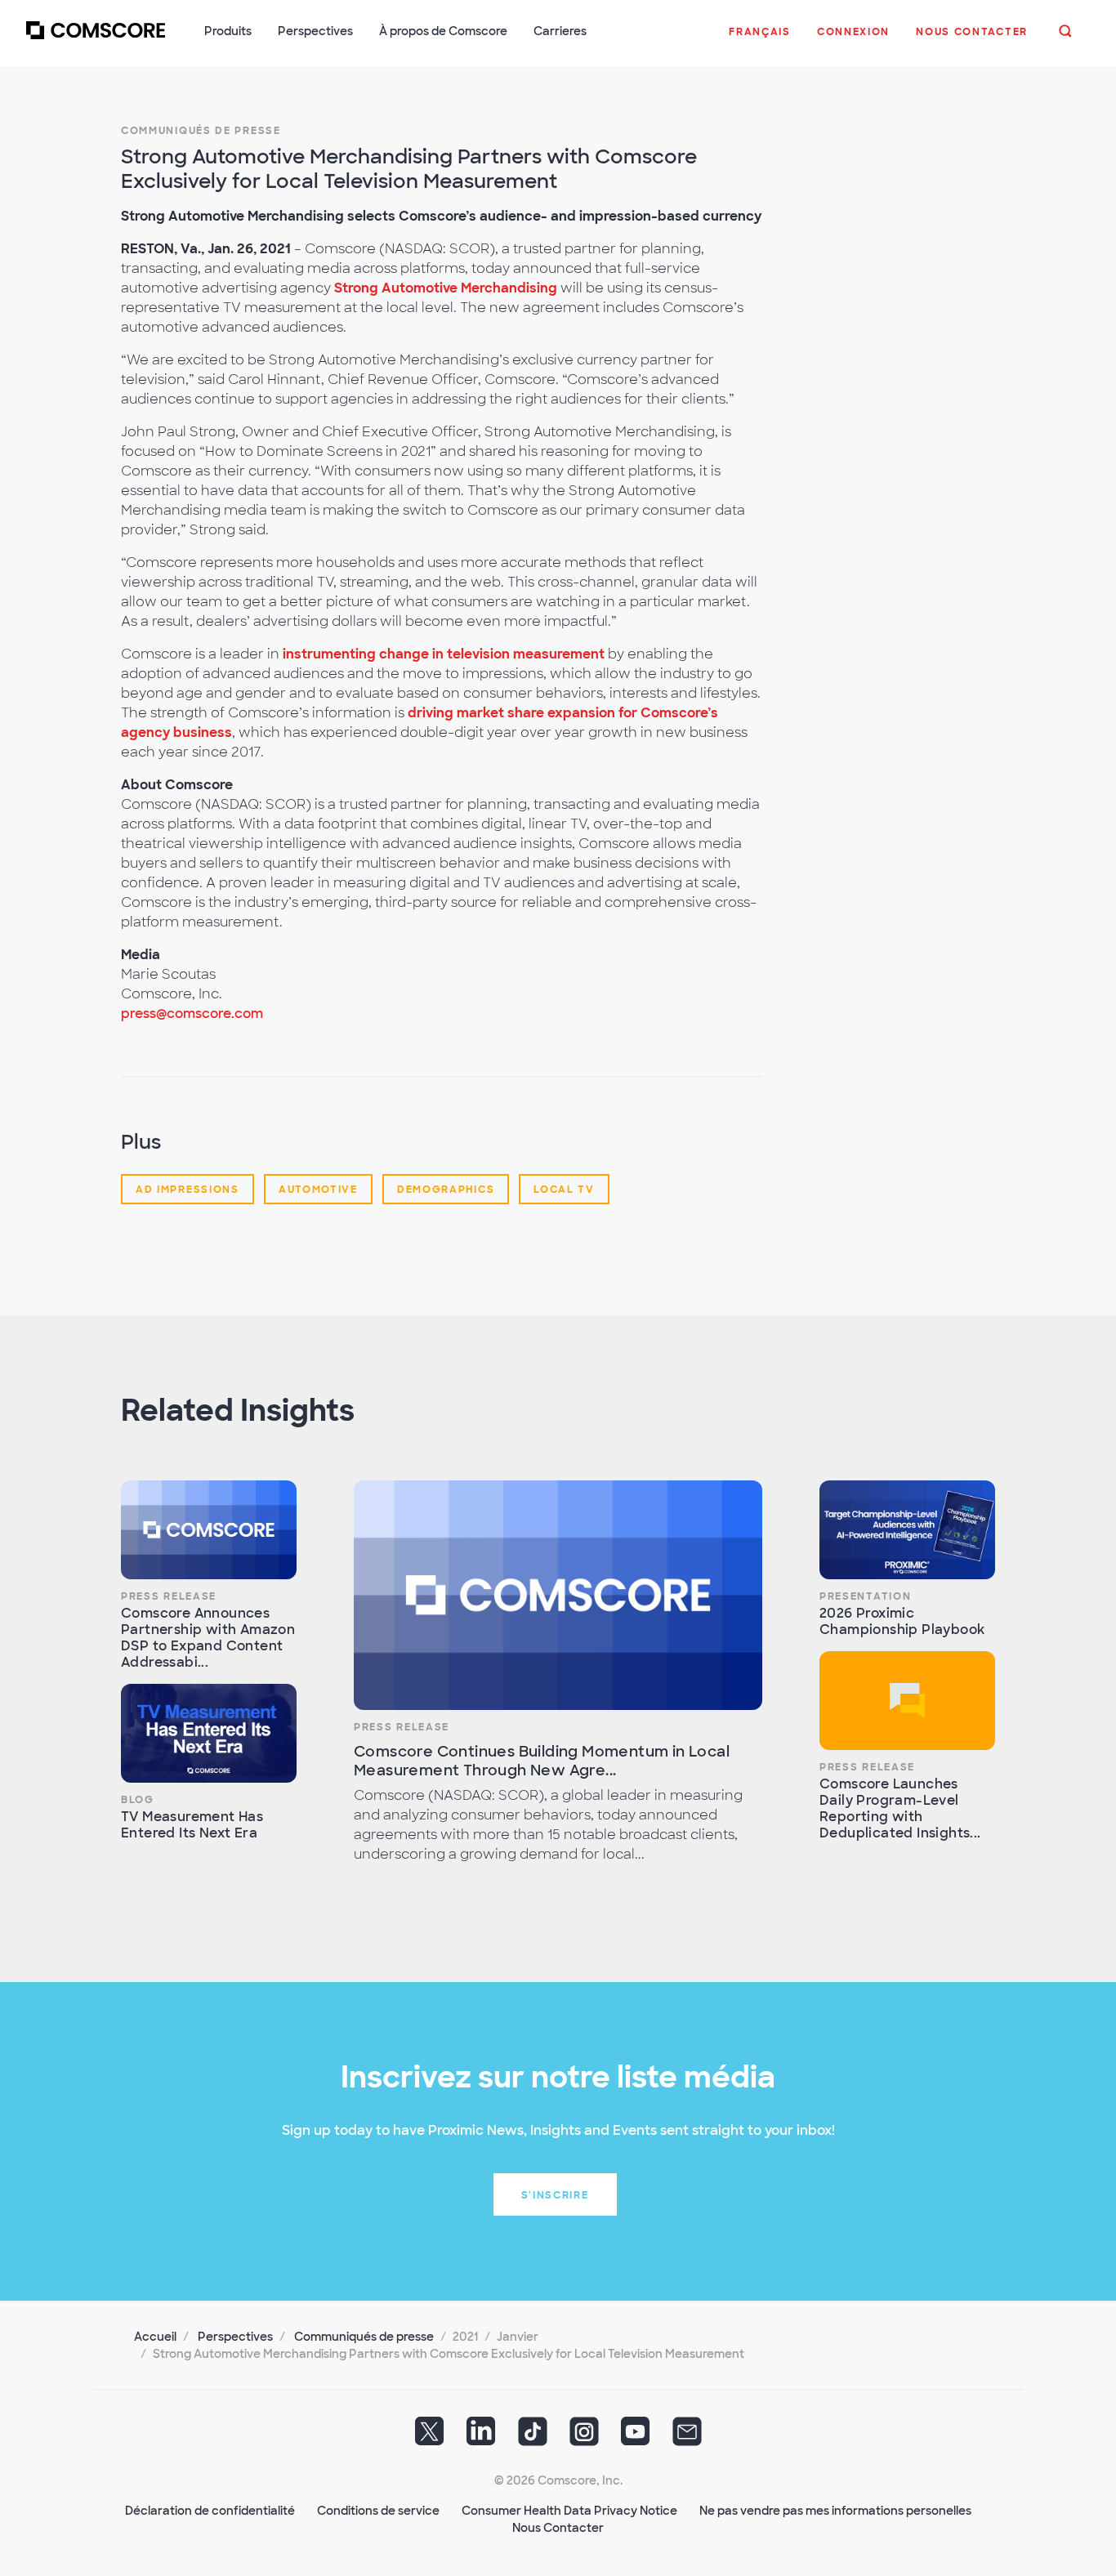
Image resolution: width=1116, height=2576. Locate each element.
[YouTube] (636, 2437)
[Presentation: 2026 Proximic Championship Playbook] (907, 1530)
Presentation (865, 1596)
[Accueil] (96, 40)
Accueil (155, 2337)
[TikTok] (533, 2437)
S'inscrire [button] (555, 2195)
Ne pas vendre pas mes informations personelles (835, 2511)
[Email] (687, 2437)
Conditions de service (378, 2511)
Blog (138, 1800)
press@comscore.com (192, 1013)
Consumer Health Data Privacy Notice (569, 2511)
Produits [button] (228, 31)
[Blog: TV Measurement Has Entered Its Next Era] (209, 1733)
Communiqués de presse (201, 131)
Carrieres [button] (560, 31)
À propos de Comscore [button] (443, 31)
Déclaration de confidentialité (210, 2511)
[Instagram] (584, 2437)
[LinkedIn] (481, 2437)
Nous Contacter (558, 2528)
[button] (760, 40)
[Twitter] (430, 2437)
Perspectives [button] (315, 31)
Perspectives (235, 2337)
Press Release (169, 1596)
